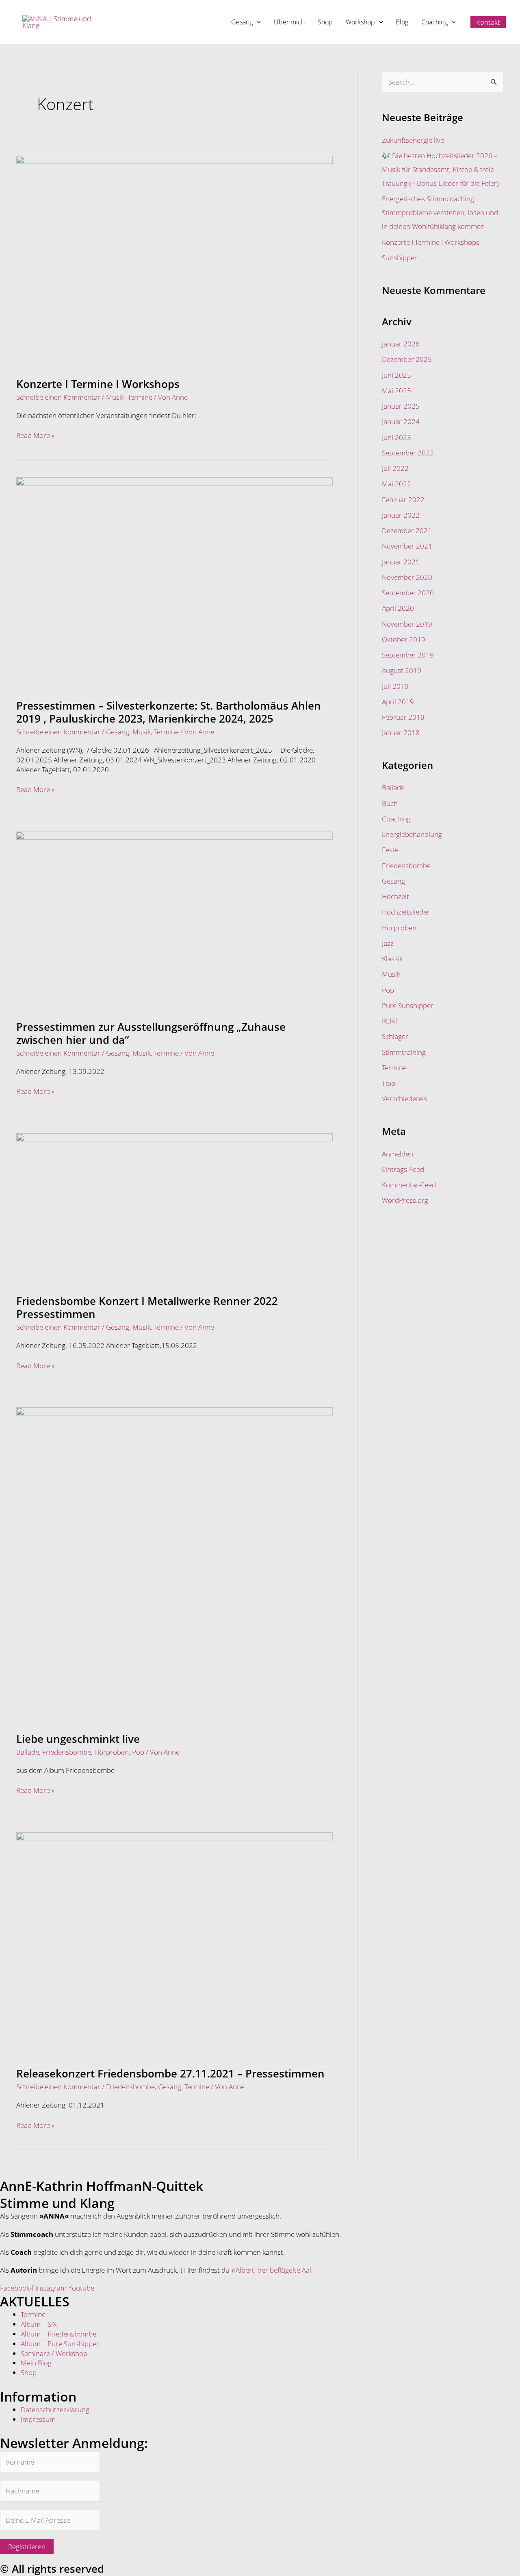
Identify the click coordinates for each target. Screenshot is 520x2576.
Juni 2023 (396, 437)
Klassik (392, 959)
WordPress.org (405, 1200)
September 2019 (408, 655)
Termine (140, 397)
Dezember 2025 (407, 359)
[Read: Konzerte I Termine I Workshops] (174, 260)
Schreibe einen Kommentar (58, 397)
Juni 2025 (396, 375)
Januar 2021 (401, 562)
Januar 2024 (401, 421)
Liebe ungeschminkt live (78, 1739)
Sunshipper (400, 258)
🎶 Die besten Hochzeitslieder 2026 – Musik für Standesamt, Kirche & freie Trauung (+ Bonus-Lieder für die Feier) (440, 169)
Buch (390, 803)
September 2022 (408, 453)
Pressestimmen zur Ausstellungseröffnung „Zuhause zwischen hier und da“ (151, 1033)
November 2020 (407, 577)
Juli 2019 (395, 686)
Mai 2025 (396, 391)
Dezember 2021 (407, 530)
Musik (115, 397)
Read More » (35, 435)
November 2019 (407, 624)
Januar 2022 (401, 515)
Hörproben (112, 1752)
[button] (257, 22)
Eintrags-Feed (403, 1169)
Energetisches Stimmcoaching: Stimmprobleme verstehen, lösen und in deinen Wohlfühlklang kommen (440, 212)
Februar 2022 (403, 500)
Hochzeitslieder (406, 912)
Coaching (396, 819)
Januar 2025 (401, 406)
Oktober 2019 (404, 639)
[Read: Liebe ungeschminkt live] (174, 1564)
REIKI (389, 1021)
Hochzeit (395, 896)
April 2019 (398, 702)
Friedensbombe (67, 1752)
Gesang (118, 732)
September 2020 (408, 593)
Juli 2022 (395, 468)
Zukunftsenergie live (413, 140)
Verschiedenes (404, 1099)
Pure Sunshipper (408, 1005)
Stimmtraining (404, 1052)
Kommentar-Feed (409, 1185)
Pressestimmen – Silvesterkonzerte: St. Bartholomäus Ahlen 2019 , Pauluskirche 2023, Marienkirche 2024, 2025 (169, 712)
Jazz (388, 943)
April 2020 (398, 608)
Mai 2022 (396, 484)
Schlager (395, 1036)
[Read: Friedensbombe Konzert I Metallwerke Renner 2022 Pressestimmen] (174, 1208)
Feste (390, 850)
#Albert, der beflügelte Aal (271, 2270)
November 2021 (407, 546)
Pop (138, 1752)
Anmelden (398, 1154)
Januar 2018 (401, 733)
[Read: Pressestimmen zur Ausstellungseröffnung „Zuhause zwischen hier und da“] (174, 920)
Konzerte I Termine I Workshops (98, 384)
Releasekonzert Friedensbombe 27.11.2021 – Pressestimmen (170, 2073)
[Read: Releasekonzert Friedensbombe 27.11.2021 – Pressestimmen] (174, 1944)
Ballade (28, 1752)
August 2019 (402, 670)
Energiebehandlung (412, 834)
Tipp (389, 1083)
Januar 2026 (401, 344)
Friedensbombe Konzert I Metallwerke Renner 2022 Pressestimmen (147, 1307)
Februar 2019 (403, 717)
